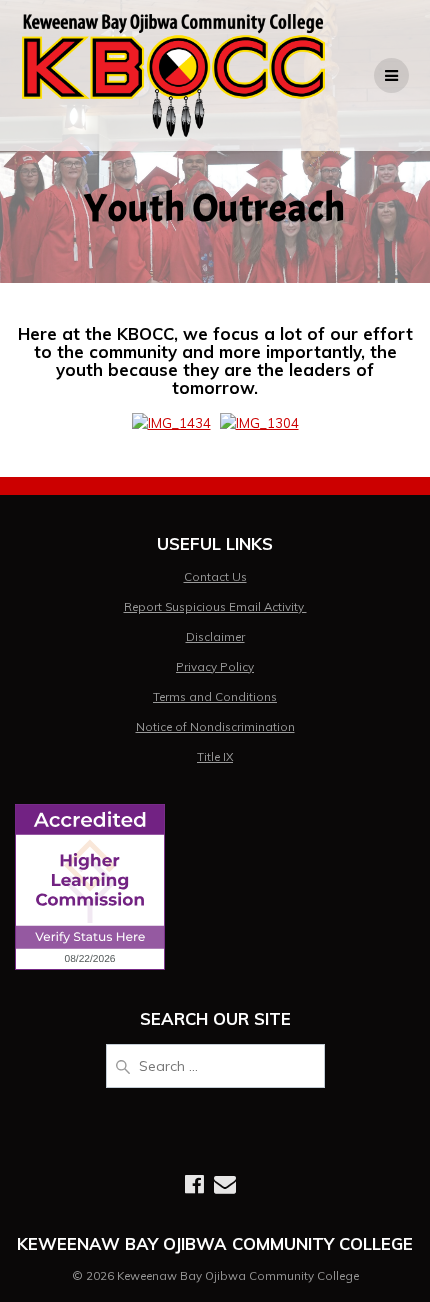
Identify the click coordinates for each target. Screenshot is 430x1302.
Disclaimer (215, 636)
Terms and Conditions (215, 696)
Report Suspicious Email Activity (215, 606)
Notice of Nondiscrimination (215, 726)
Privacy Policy (215, 666)
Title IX (215, 756)
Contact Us (215, 576)
